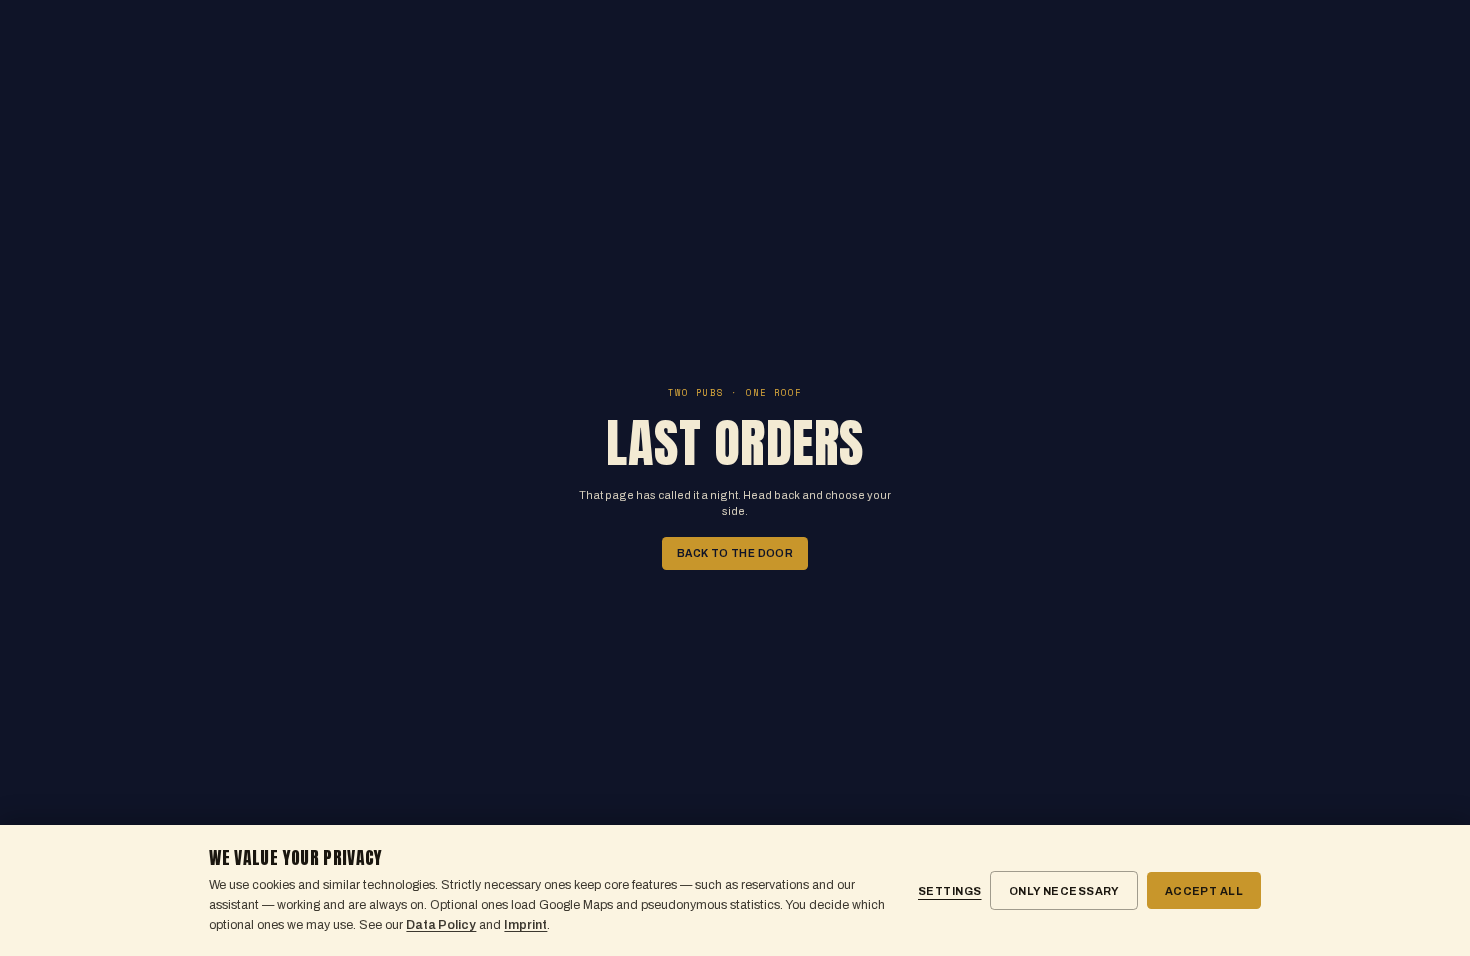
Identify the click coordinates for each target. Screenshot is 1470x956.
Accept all (1204, 891)
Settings (950, 891)
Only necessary (1064, 891)
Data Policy (441, 925)
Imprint (525, 925)
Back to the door (735, 553)
